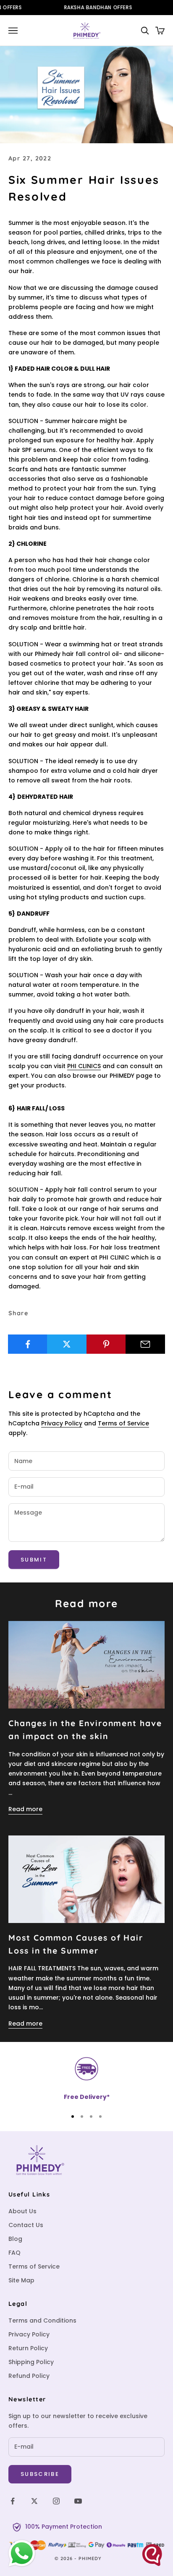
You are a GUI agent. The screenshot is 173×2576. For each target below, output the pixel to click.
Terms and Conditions (42, 2320)
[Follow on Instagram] (56, 2501)
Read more (25, 1809)
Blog (15, 2239)
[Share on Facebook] (28, 1344)
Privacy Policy (62, 1423)
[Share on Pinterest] (106, 1344)
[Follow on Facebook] (13, 2501)
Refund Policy (29, 2376)
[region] (86, 2079)
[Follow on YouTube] (78, 2501)
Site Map (21, 2280)
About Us (22, 2211)
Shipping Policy (31, 2362)
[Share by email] (145, 1344)
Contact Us (26, 2225)
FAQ (14, 2253)
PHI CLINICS (84, 1066)
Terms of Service (123, 1423)
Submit (34, 1560)
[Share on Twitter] (67, 1344)
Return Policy (28, 2348)
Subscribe (40, 2474)
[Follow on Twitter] (34, 2501)
